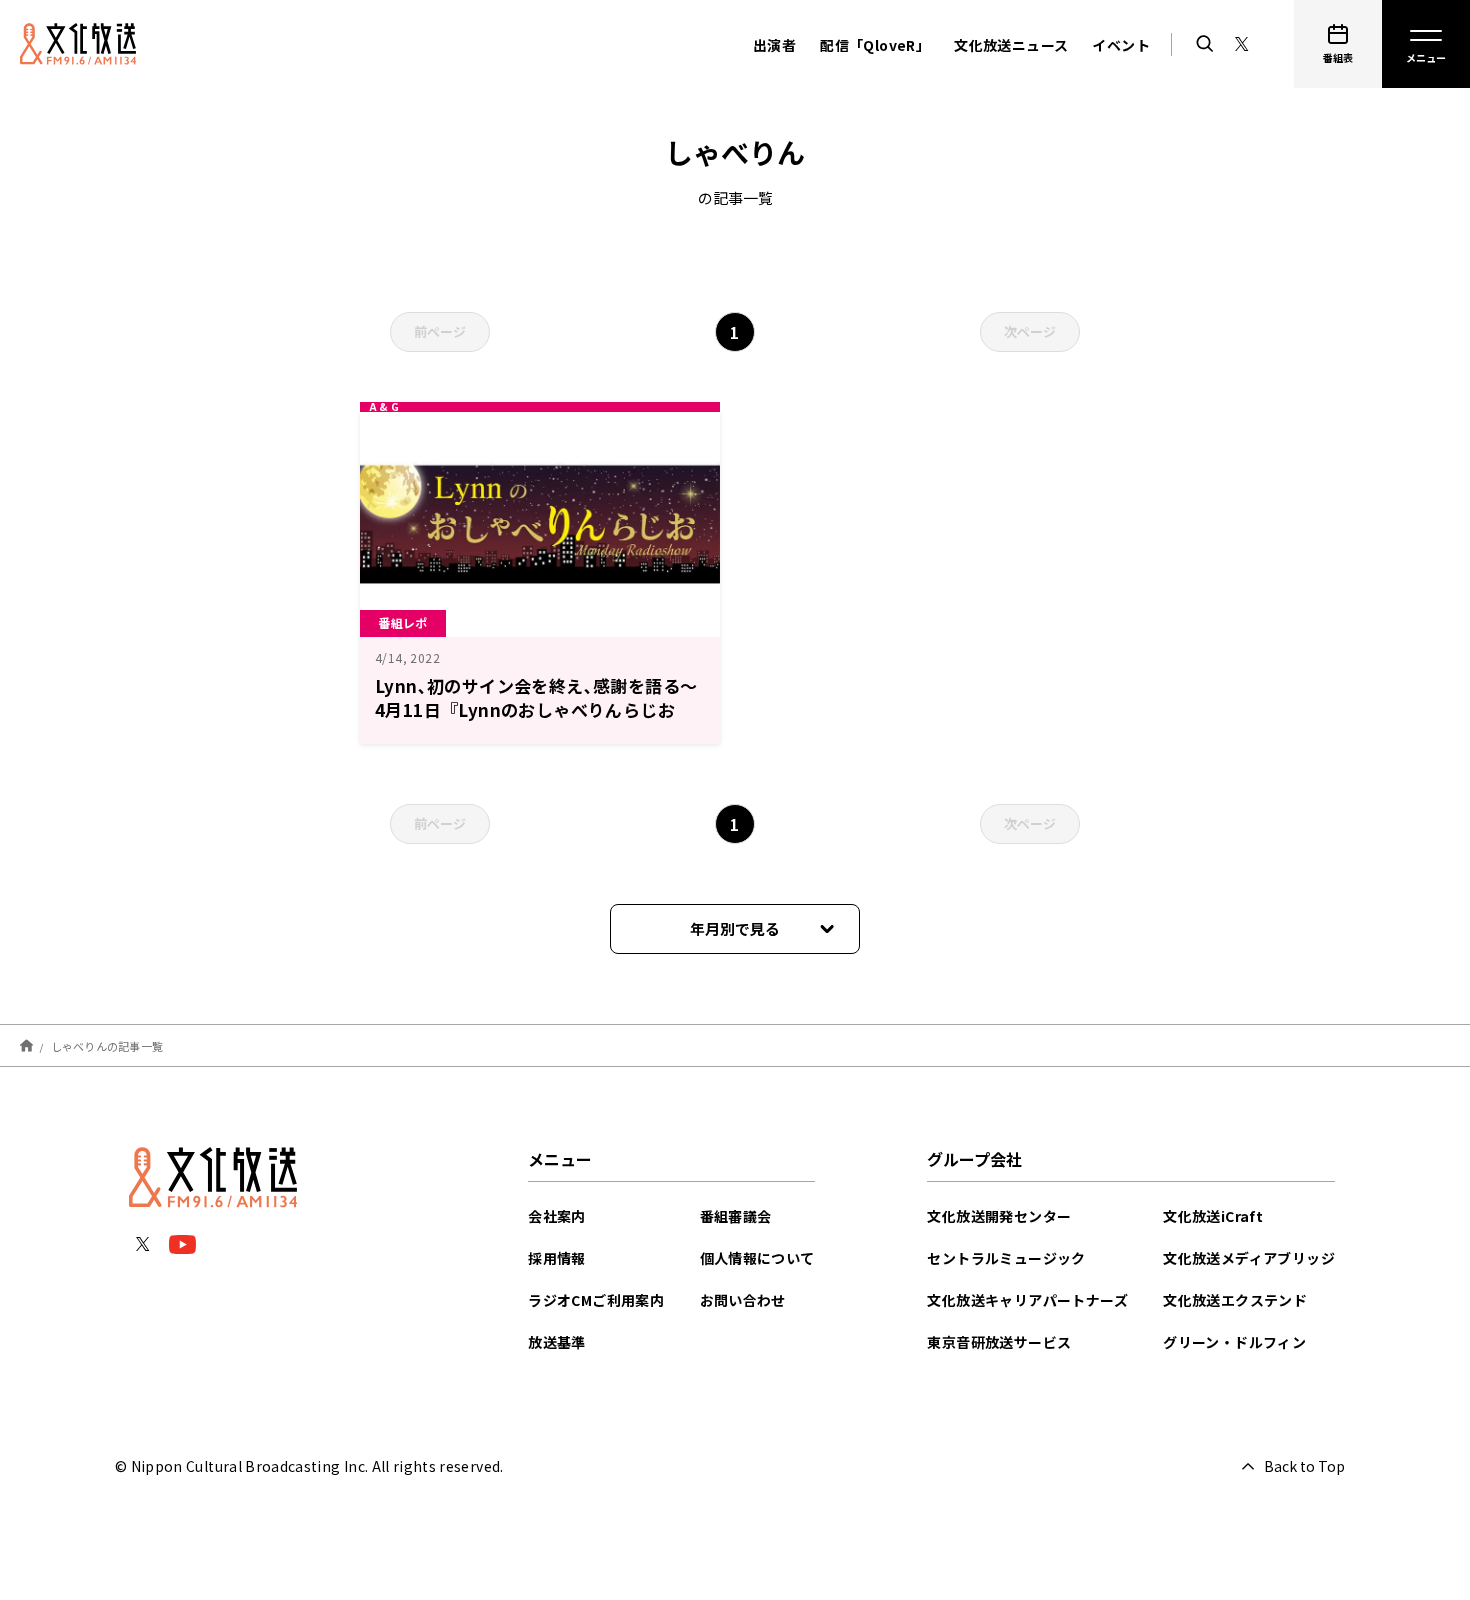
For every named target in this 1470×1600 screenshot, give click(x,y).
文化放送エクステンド (1235, 1300)
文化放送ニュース (1011, 45)
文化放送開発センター (999, 1216)
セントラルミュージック (1006, 1258)
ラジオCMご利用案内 (596, 1300)
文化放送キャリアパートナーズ (1027, 1300)
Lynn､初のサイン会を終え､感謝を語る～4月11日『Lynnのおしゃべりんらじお (536, 697)
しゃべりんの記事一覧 (107, 1045)
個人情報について (757, 1258)
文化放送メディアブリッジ (1249, 1258)
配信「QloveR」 (875, 45)
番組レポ (403, 622)
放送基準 (557, 1342)
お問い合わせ (743, 1300)
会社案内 (557, 1216)
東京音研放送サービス (999, 1342)
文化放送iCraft (1213, 1216)
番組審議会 (736, 1216)
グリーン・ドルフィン (1234, 1342)
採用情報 (557, 1258)
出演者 (774, 45)
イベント (1121, 45)
